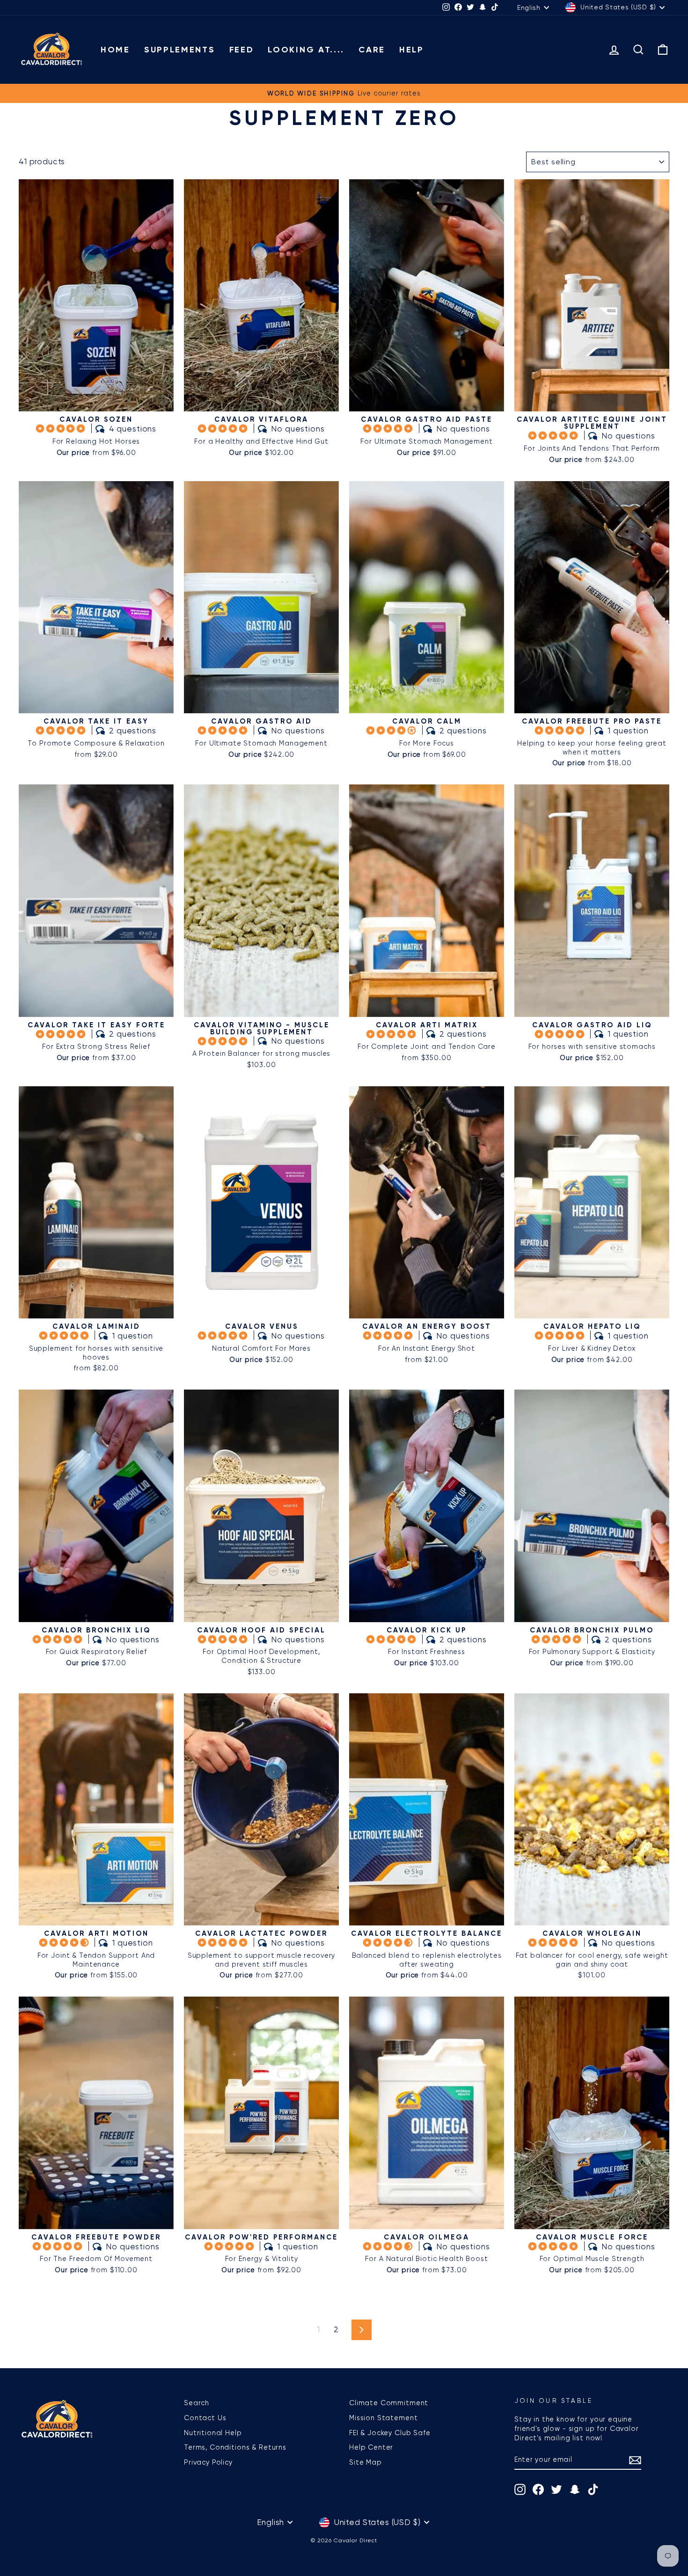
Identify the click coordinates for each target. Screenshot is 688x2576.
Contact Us (205, 2418)
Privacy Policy (208, 2462)
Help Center (371, 2447)
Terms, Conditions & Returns (235, 2447)
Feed (242, 50)
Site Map (366, 2462)
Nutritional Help (213, 2433)
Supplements (180, 50)
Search (197, 2403)
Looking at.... (306, 50)
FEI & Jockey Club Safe (390, 2433)
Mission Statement (383, 2418)
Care (372, 50)
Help (412, 50)
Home (115, 50)
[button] (62, 428)
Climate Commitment (389, 2403)
